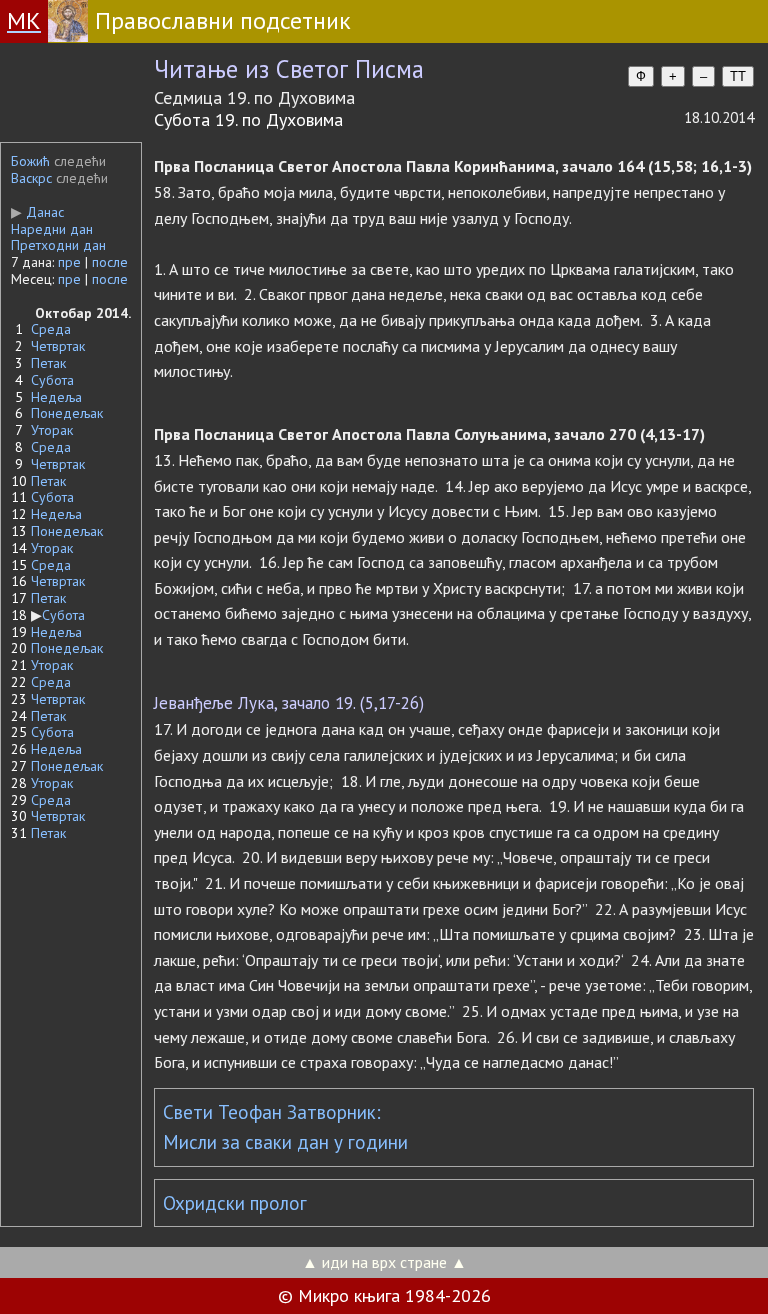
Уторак (52, 430)
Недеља (56, 397)
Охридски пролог (235, 1203)
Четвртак (58, 346)
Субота (52, 380)
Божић (30, 161)
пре (69, 262)
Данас (37, 212)
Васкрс (31, 178)
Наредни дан (52, 229)
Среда (51, 329)
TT (738, 76)
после (110, 262)
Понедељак (67, 413)
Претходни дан (58, 245)
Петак (48, 363)
